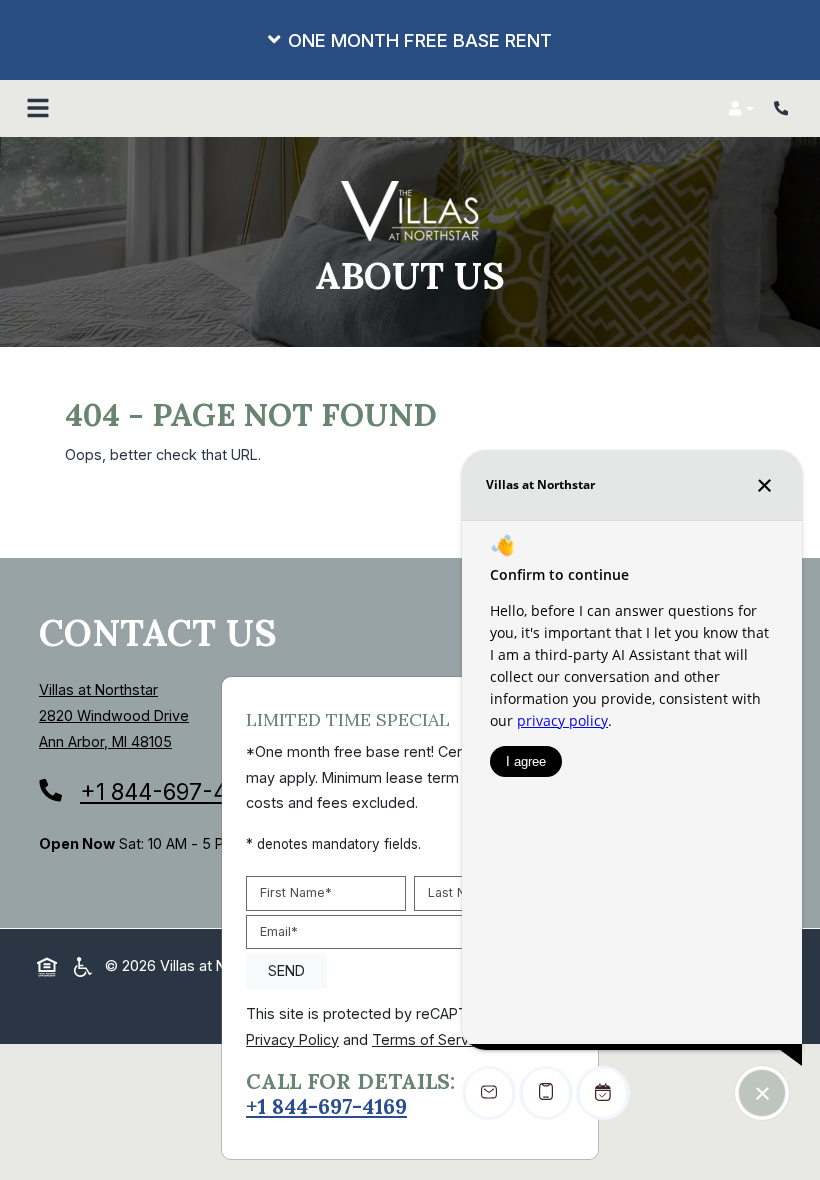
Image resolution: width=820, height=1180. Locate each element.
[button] (410, 40)
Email (279, 930)
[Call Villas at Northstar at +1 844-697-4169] (784, 109)
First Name (296, 892)
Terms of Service (430, 1038)
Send (286, 969)
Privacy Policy (292, 1038)
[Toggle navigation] (38, 109)
